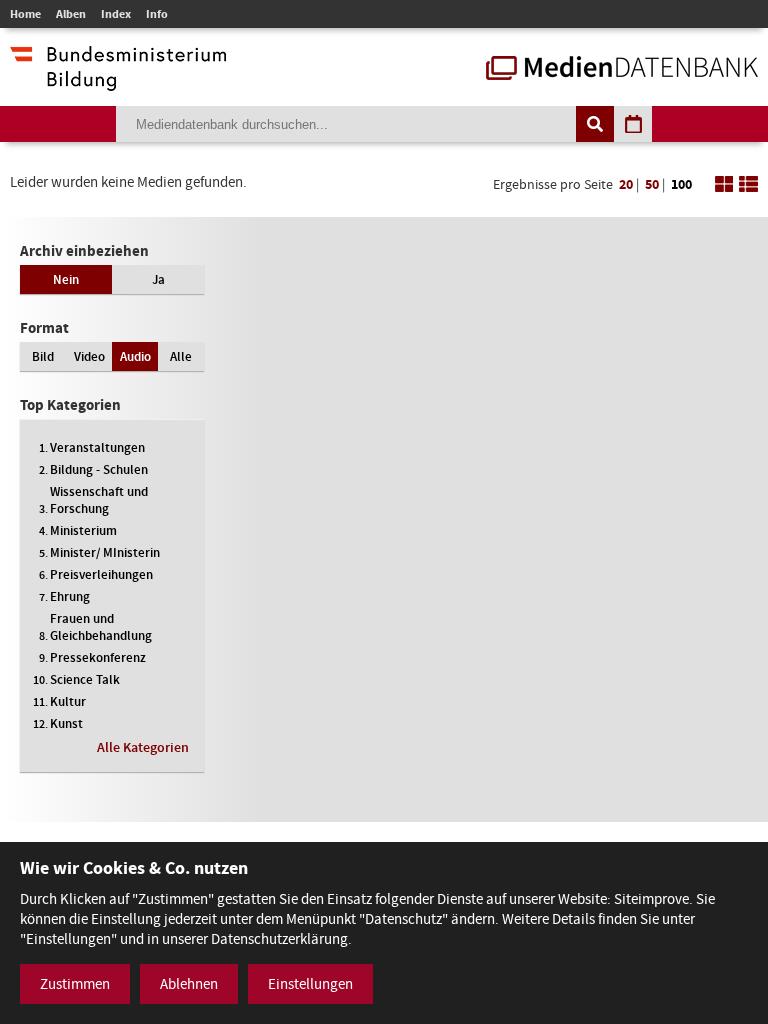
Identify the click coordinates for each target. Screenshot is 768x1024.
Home (25, 14)
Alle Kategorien (143, 747)
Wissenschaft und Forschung (99, 500)
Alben (71, 14)
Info (157, 14)
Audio (135, 356)
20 (626, 184)
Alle (181, 356)
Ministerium (83, 530)
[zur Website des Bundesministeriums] (118, 81)
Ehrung (70, 596)
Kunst (66, 723)
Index (116, 14)
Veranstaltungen (97, 447)
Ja (158, 279)
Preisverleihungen (101, 574)
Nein (66, 279)
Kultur (68, 701)
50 (652, 184)
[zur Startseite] (622, 70)
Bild (43, 356)
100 (681, 184)
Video (89, 356)
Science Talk (85, 679)
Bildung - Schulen (99, 469)
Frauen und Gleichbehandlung (101, 627)
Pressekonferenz (98, 657)
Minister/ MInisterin (105, 552)
